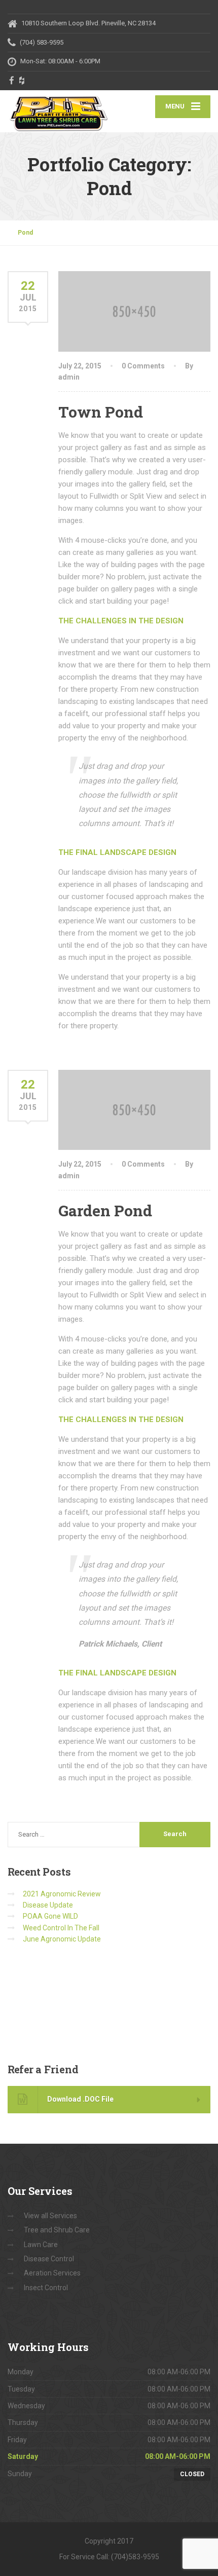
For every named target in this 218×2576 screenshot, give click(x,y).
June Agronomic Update (62, 1939)
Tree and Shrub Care (57, 2230)
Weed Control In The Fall (61, 1928)
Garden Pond (105, 1210)
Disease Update (48, 1905)
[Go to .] (13, 233)
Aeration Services (52, 2273)
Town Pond (101, 412)
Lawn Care (41, 2245)
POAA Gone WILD (50, 1916)
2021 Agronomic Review (62, 1894)
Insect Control (46, 2288)
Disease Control (49, 2259)
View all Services (50, 2216)
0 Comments (143, 366)
